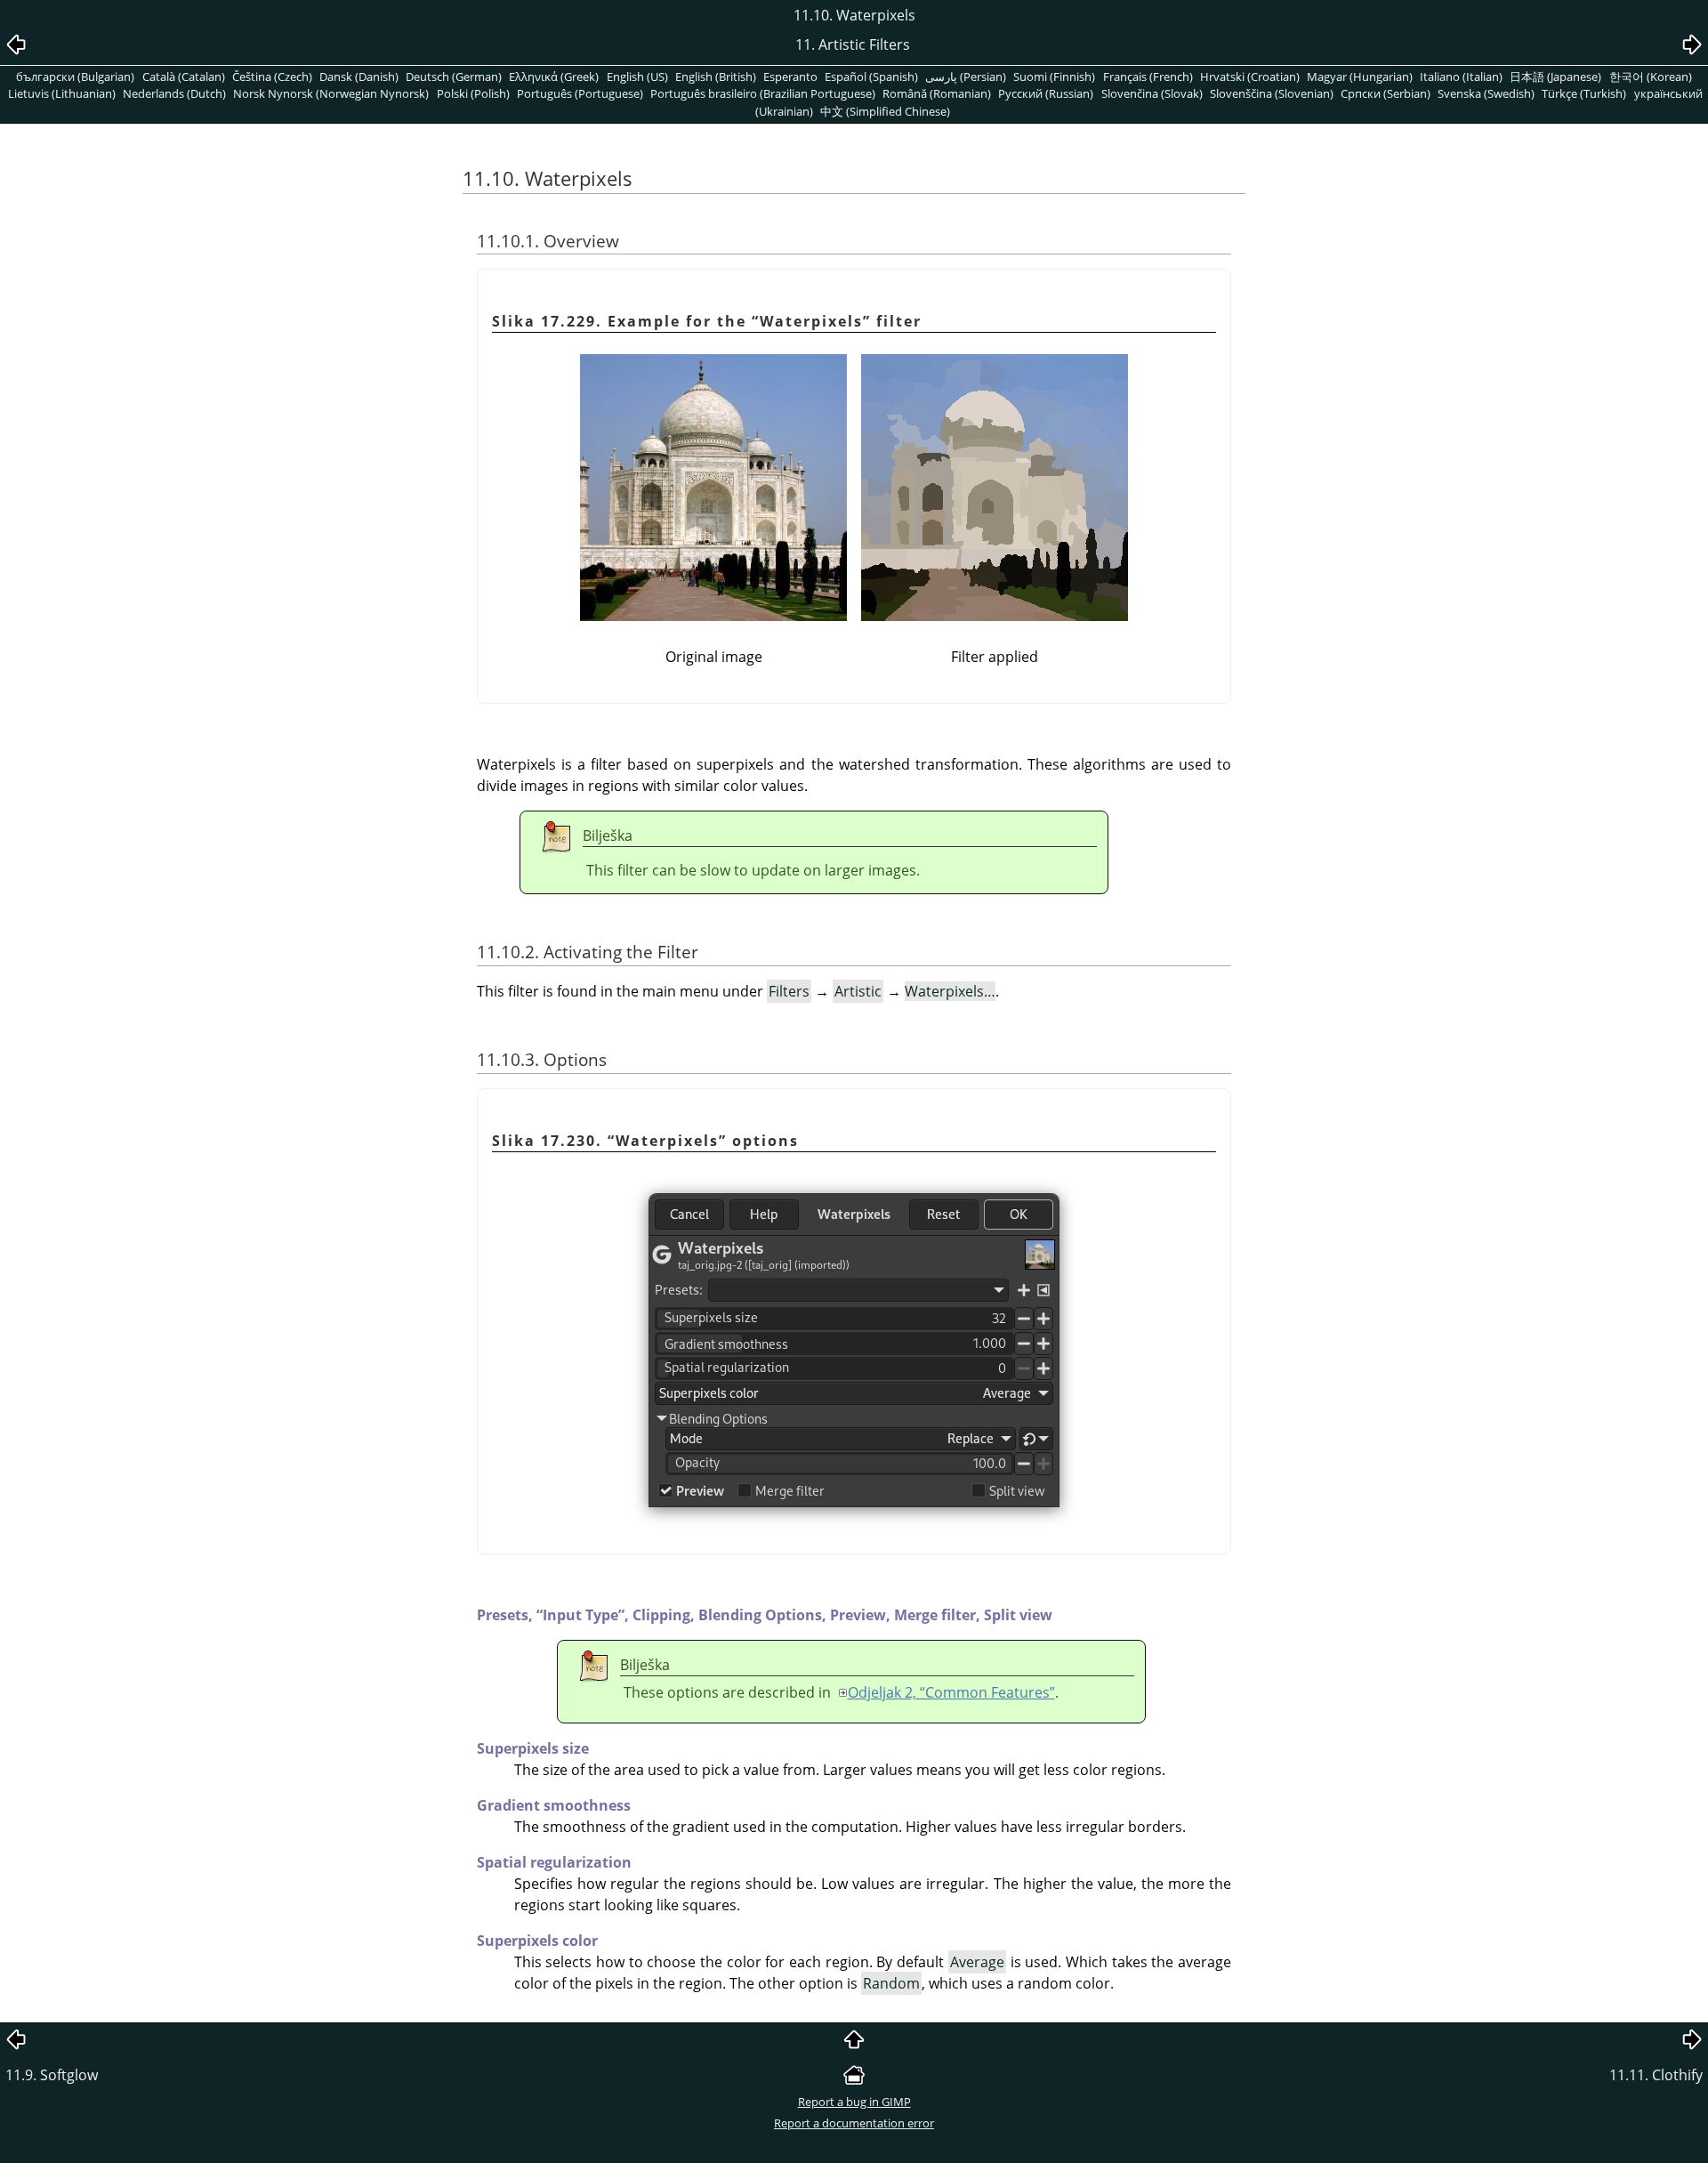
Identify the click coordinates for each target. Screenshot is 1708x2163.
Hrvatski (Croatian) (1250, 77)
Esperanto (790, 77)
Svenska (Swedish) (1486, 93)
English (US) (637, 77)
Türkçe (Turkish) (1584, 93)
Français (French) (1148, 77)
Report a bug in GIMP (854, 2102)
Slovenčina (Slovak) (1152, 93)
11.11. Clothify (1656, 2075)
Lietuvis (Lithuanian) (62, 93)
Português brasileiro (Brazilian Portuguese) (763, 93)
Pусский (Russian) (1046, 93)
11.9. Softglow (52, 2075)
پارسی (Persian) (966, 77)
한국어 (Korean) (1651, 77)
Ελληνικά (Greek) (554, 77)
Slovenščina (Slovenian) (1272, 93)
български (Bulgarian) (75, 77)
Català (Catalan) (184, 77)
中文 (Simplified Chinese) (885, 111)
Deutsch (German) (454, 77)
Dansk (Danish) (359, 77)
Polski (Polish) (473, 93)
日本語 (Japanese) (1555, 77)
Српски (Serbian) (1386, 93)
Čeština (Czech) (272, 77)
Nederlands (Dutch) (174, 93)
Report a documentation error (854, 2123)
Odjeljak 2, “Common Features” (951, 1692)
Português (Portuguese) (580, 93)
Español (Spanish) (871, 77)
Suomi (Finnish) (1054, 77)
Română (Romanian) (937, 93)
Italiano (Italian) (1461, 77)
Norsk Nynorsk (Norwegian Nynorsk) (331, 93)
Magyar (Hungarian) (1360, 77)
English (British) (716, 77)
